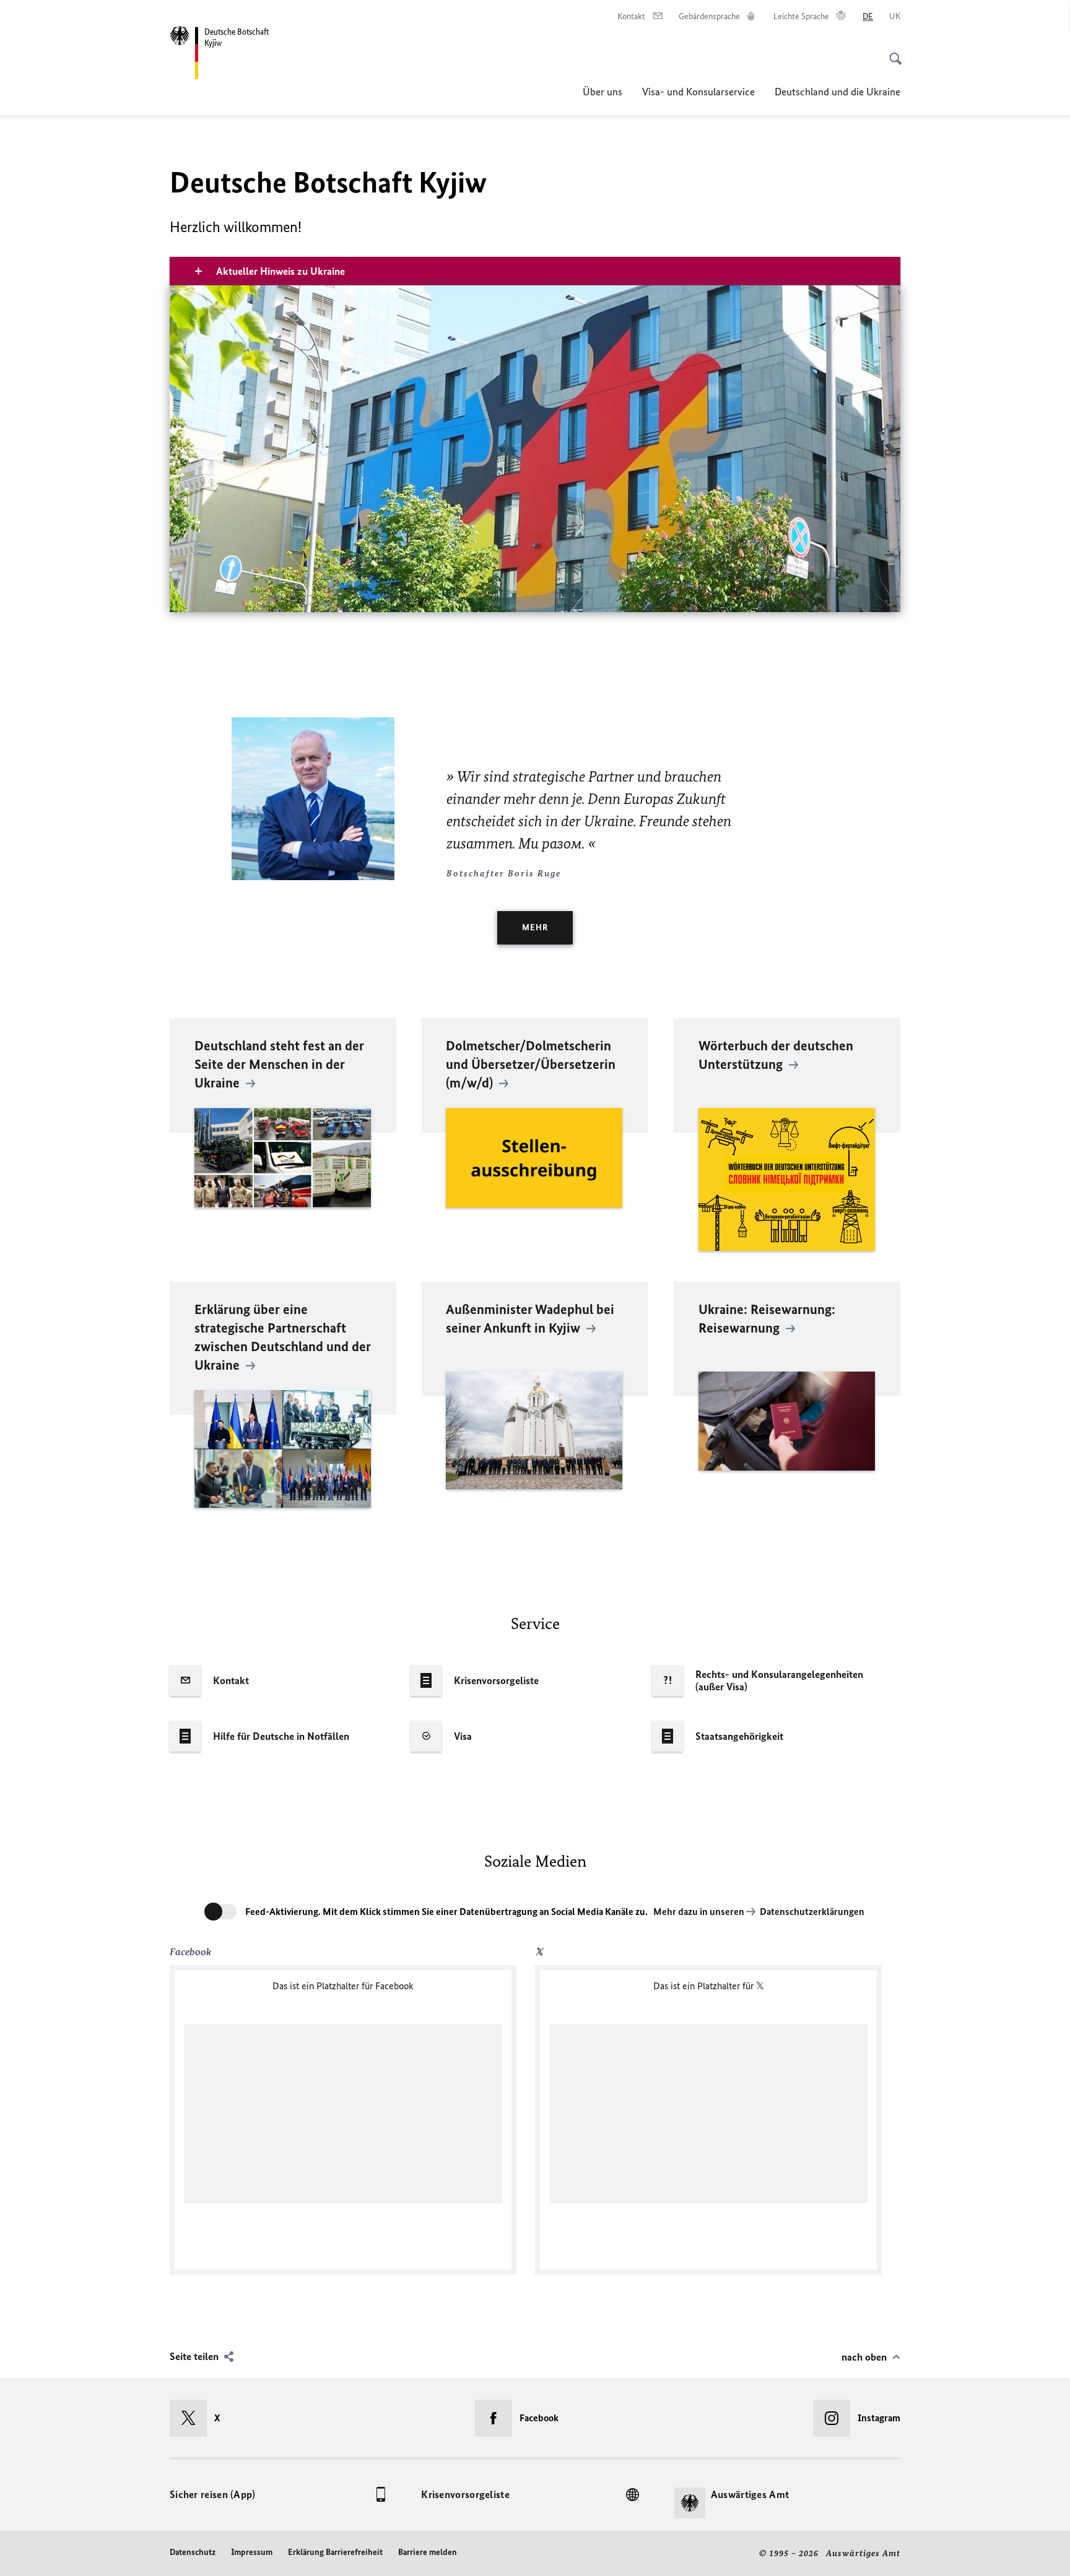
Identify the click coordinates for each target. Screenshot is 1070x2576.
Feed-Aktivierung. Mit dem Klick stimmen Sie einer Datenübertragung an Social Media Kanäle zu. (446, 1912)
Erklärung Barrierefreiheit (335, 2552)
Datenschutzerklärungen (812, 1912)
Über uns (602, 92)
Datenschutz (193, 2552)
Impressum (252, 2552)
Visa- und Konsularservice (698, 92)
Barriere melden (428, 2552)
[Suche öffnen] (892, 52)
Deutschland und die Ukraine (837, 92)
